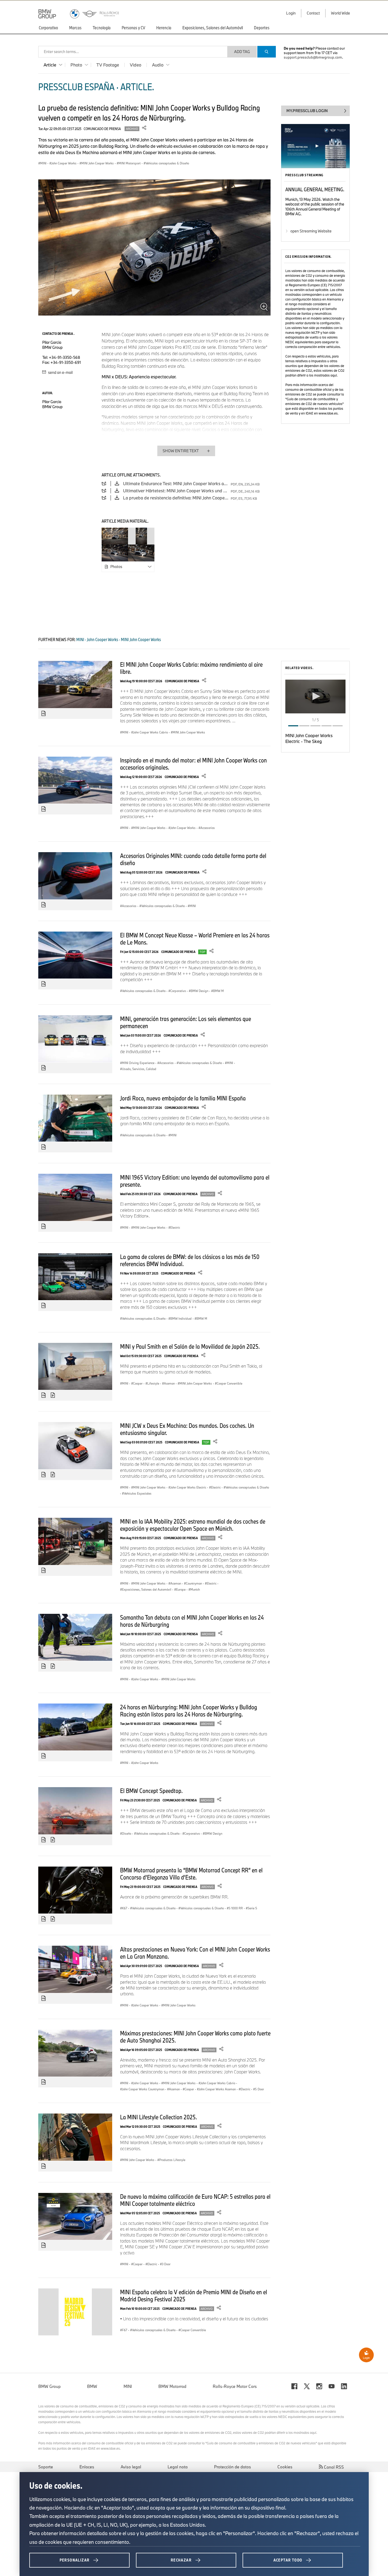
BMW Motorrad (172, 2386)
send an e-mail (60, 372)
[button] (315, 696)
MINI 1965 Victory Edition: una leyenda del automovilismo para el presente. (195, 1181)
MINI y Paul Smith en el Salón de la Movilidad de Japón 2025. (190, 1346)
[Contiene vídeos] (53, 1395)
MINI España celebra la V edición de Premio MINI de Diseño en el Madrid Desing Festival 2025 (194, 2295)
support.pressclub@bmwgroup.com (313, 57)
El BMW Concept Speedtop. (151, 1791)
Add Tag (242, 52)
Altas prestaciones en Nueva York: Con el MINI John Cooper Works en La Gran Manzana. (195, 1953)
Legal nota (178, 2467)
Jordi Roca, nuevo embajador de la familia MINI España (183, 1098)
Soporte (46, 2467)
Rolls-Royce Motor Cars (235, 2386)
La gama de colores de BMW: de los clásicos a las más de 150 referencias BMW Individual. (190, 1260)
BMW (92, 2386)
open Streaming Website (311, 231)
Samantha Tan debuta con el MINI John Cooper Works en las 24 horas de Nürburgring (192, 1621)
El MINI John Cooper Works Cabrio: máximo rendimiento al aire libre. (191, 668)
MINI (128, 2386)
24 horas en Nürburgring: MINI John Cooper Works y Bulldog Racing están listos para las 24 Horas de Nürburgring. (189, 1711)
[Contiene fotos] (44, 714)
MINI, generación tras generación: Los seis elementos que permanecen (186, 1022)
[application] (315, 697)
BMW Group (49, 2386)
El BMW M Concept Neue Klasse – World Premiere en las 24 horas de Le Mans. (195, 939)
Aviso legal (131, 2467)
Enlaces (87, 2467)
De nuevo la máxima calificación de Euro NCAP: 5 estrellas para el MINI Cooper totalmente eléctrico (195, 2200)
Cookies (285, 2467)
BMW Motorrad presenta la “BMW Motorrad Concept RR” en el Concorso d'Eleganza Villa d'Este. (191, 1874)
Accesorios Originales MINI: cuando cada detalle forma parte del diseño (193, 859)
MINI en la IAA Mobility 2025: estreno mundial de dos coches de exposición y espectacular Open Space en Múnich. (193, 1525)
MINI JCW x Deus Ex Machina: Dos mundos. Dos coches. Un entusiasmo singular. (187, 1429)
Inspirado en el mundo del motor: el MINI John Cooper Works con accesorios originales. (193, 764)
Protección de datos (233, 2467)
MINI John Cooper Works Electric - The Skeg (309, 738)
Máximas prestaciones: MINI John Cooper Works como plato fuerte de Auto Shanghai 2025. (195, 2037)
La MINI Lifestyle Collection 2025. (158, 2117)
